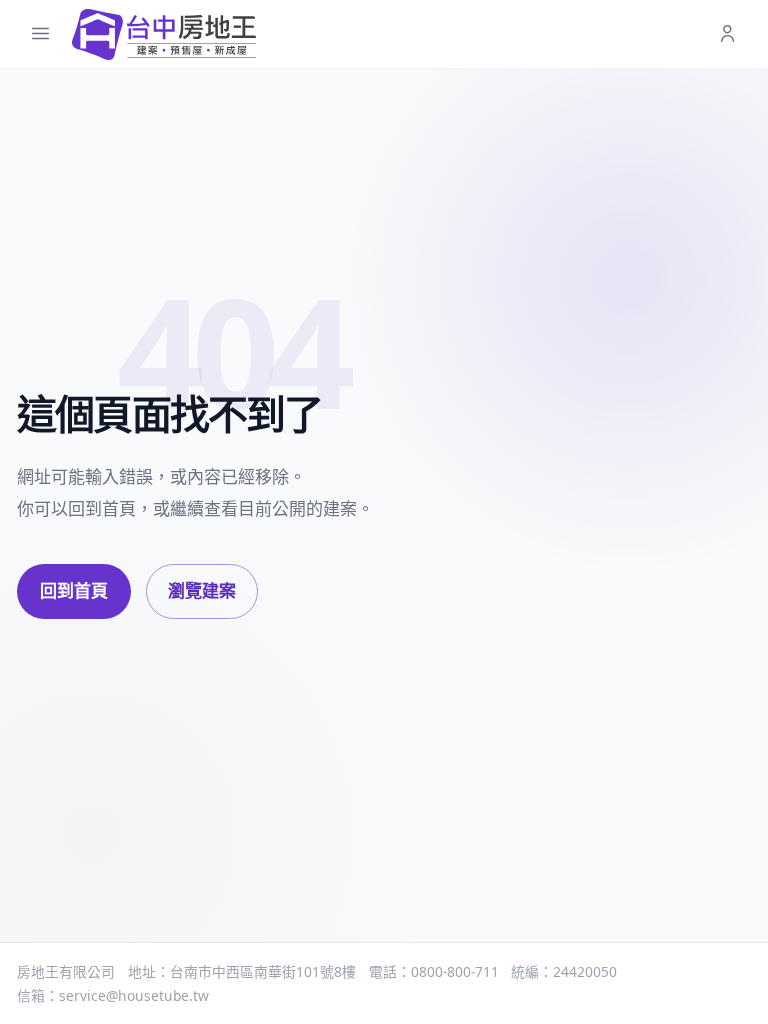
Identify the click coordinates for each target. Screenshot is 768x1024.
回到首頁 (74, 590)
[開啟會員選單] (727, 34)
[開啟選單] (40, 34)
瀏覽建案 (202, 590)
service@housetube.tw (134, 995)
